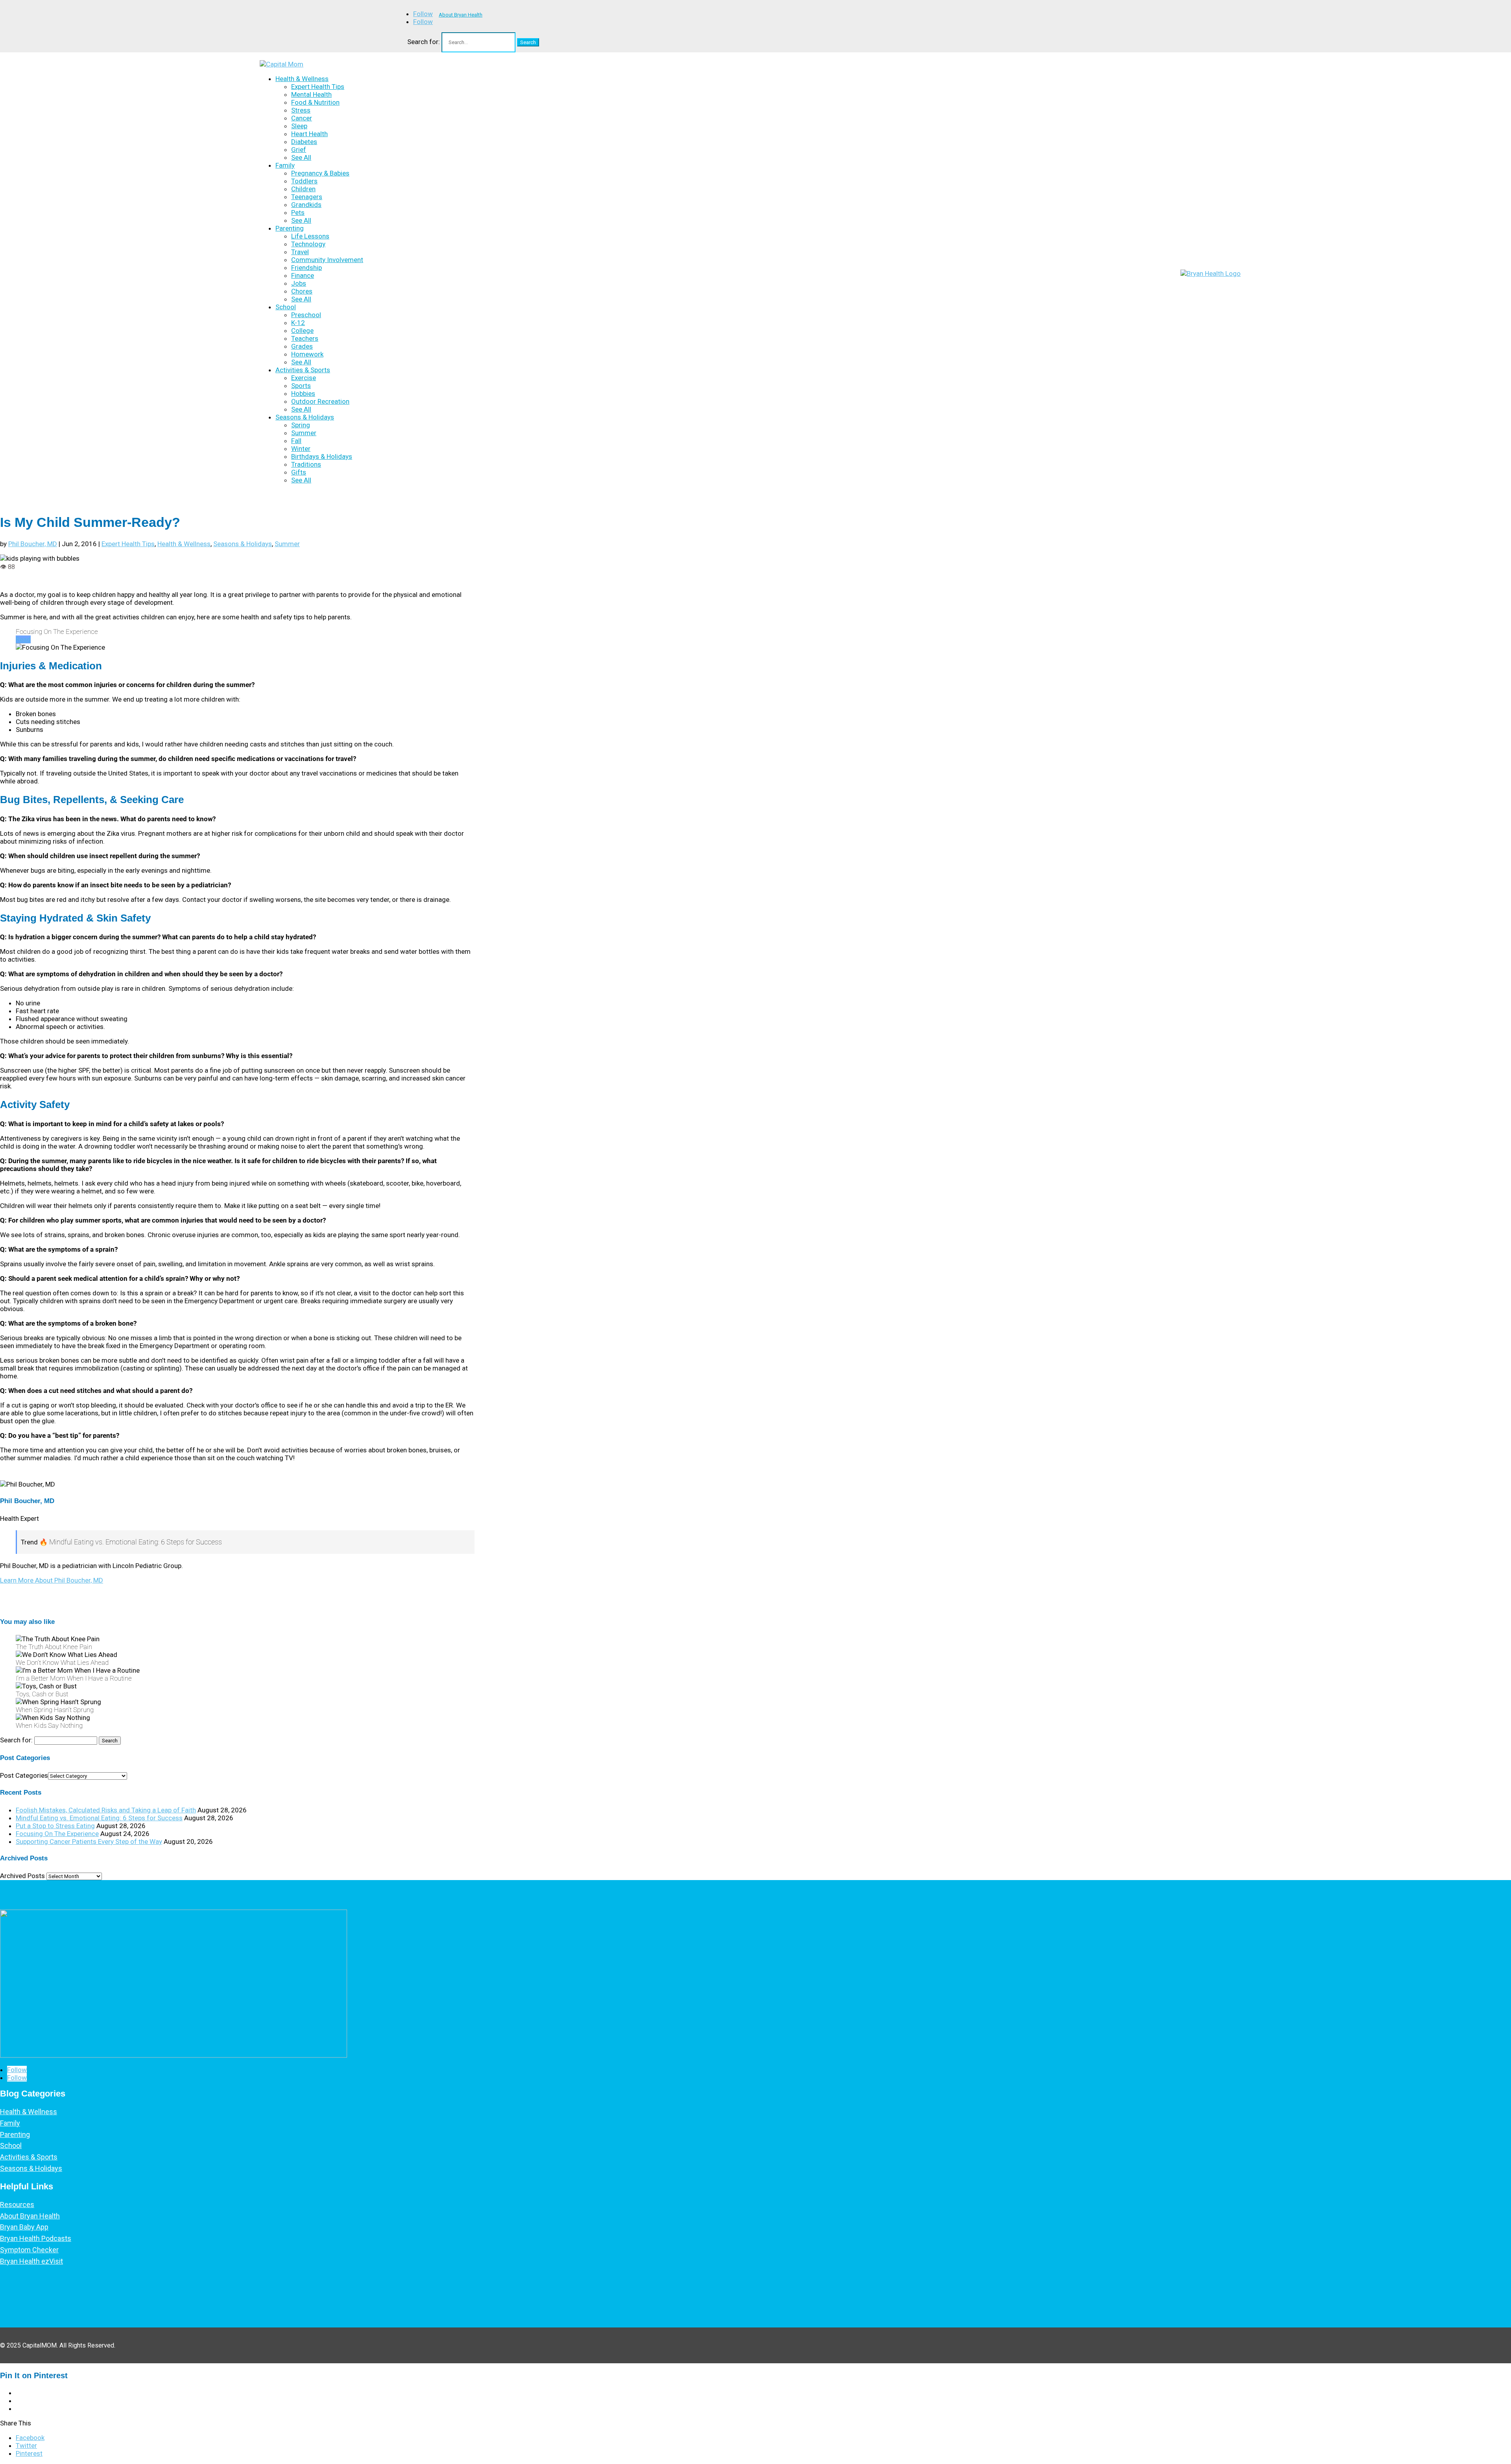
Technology (308, 244)
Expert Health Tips (318, 87)
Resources (17, 2204)
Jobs (299, 283)
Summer (304, 433)
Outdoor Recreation (320, 401)
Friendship (307, 268)
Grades (302, 346)
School (286, 307)
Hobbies (303, 393)
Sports (301, 386)
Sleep (299, 126)
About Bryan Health (461, 15)
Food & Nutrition (315, 102)
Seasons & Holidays (305, 417)
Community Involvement (327, 260)
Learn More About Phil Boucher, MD (52, 1580)
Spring (301, 425)
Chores (302, 291)
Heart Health (309, 134)
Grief (299, 150)
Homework (307, 354)
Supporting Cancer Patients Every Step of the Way (89, 1842)
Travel (300, 252)
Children (303, 189)
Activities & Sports (303, 370)
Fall (296, 441)
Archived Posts (22, 1876)
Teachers (305, 338)
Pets (298, 212)
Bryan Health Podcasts (36, 2238)
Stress (301, 110)
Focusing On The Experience (57, 1834)
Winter (301, 449)
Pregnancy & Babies (320, 173)
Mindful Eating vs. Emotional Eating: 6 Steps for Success (99, 1818)
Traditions (306, 464)
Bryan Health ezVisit (31, 2261)
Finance (303, 275)
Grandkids (306, 205)
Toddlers (304, 181)
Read (23, 639)
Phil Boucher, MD (33, 544)
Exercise (304, 378)
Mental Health (311, 94)
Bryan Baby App (24, 2227)
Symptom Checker (29, 2250)
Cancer (302, 118)
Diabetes (304, 142)
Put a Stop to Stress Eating (55, 1826)
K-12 (298, 323)
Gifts (299, 472)
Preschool (306, 315)
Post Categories (24, 1775)
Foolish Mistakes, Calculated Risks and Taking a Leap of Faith (106, 1810)
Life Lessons (310, 236)
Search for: (424, 42)
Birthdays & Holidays (322, 456)
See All (301, 157)
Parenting (290, 228)
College (302, 331)
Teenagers (307, 197)
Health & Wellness (302, 79)
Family (285, 165)
